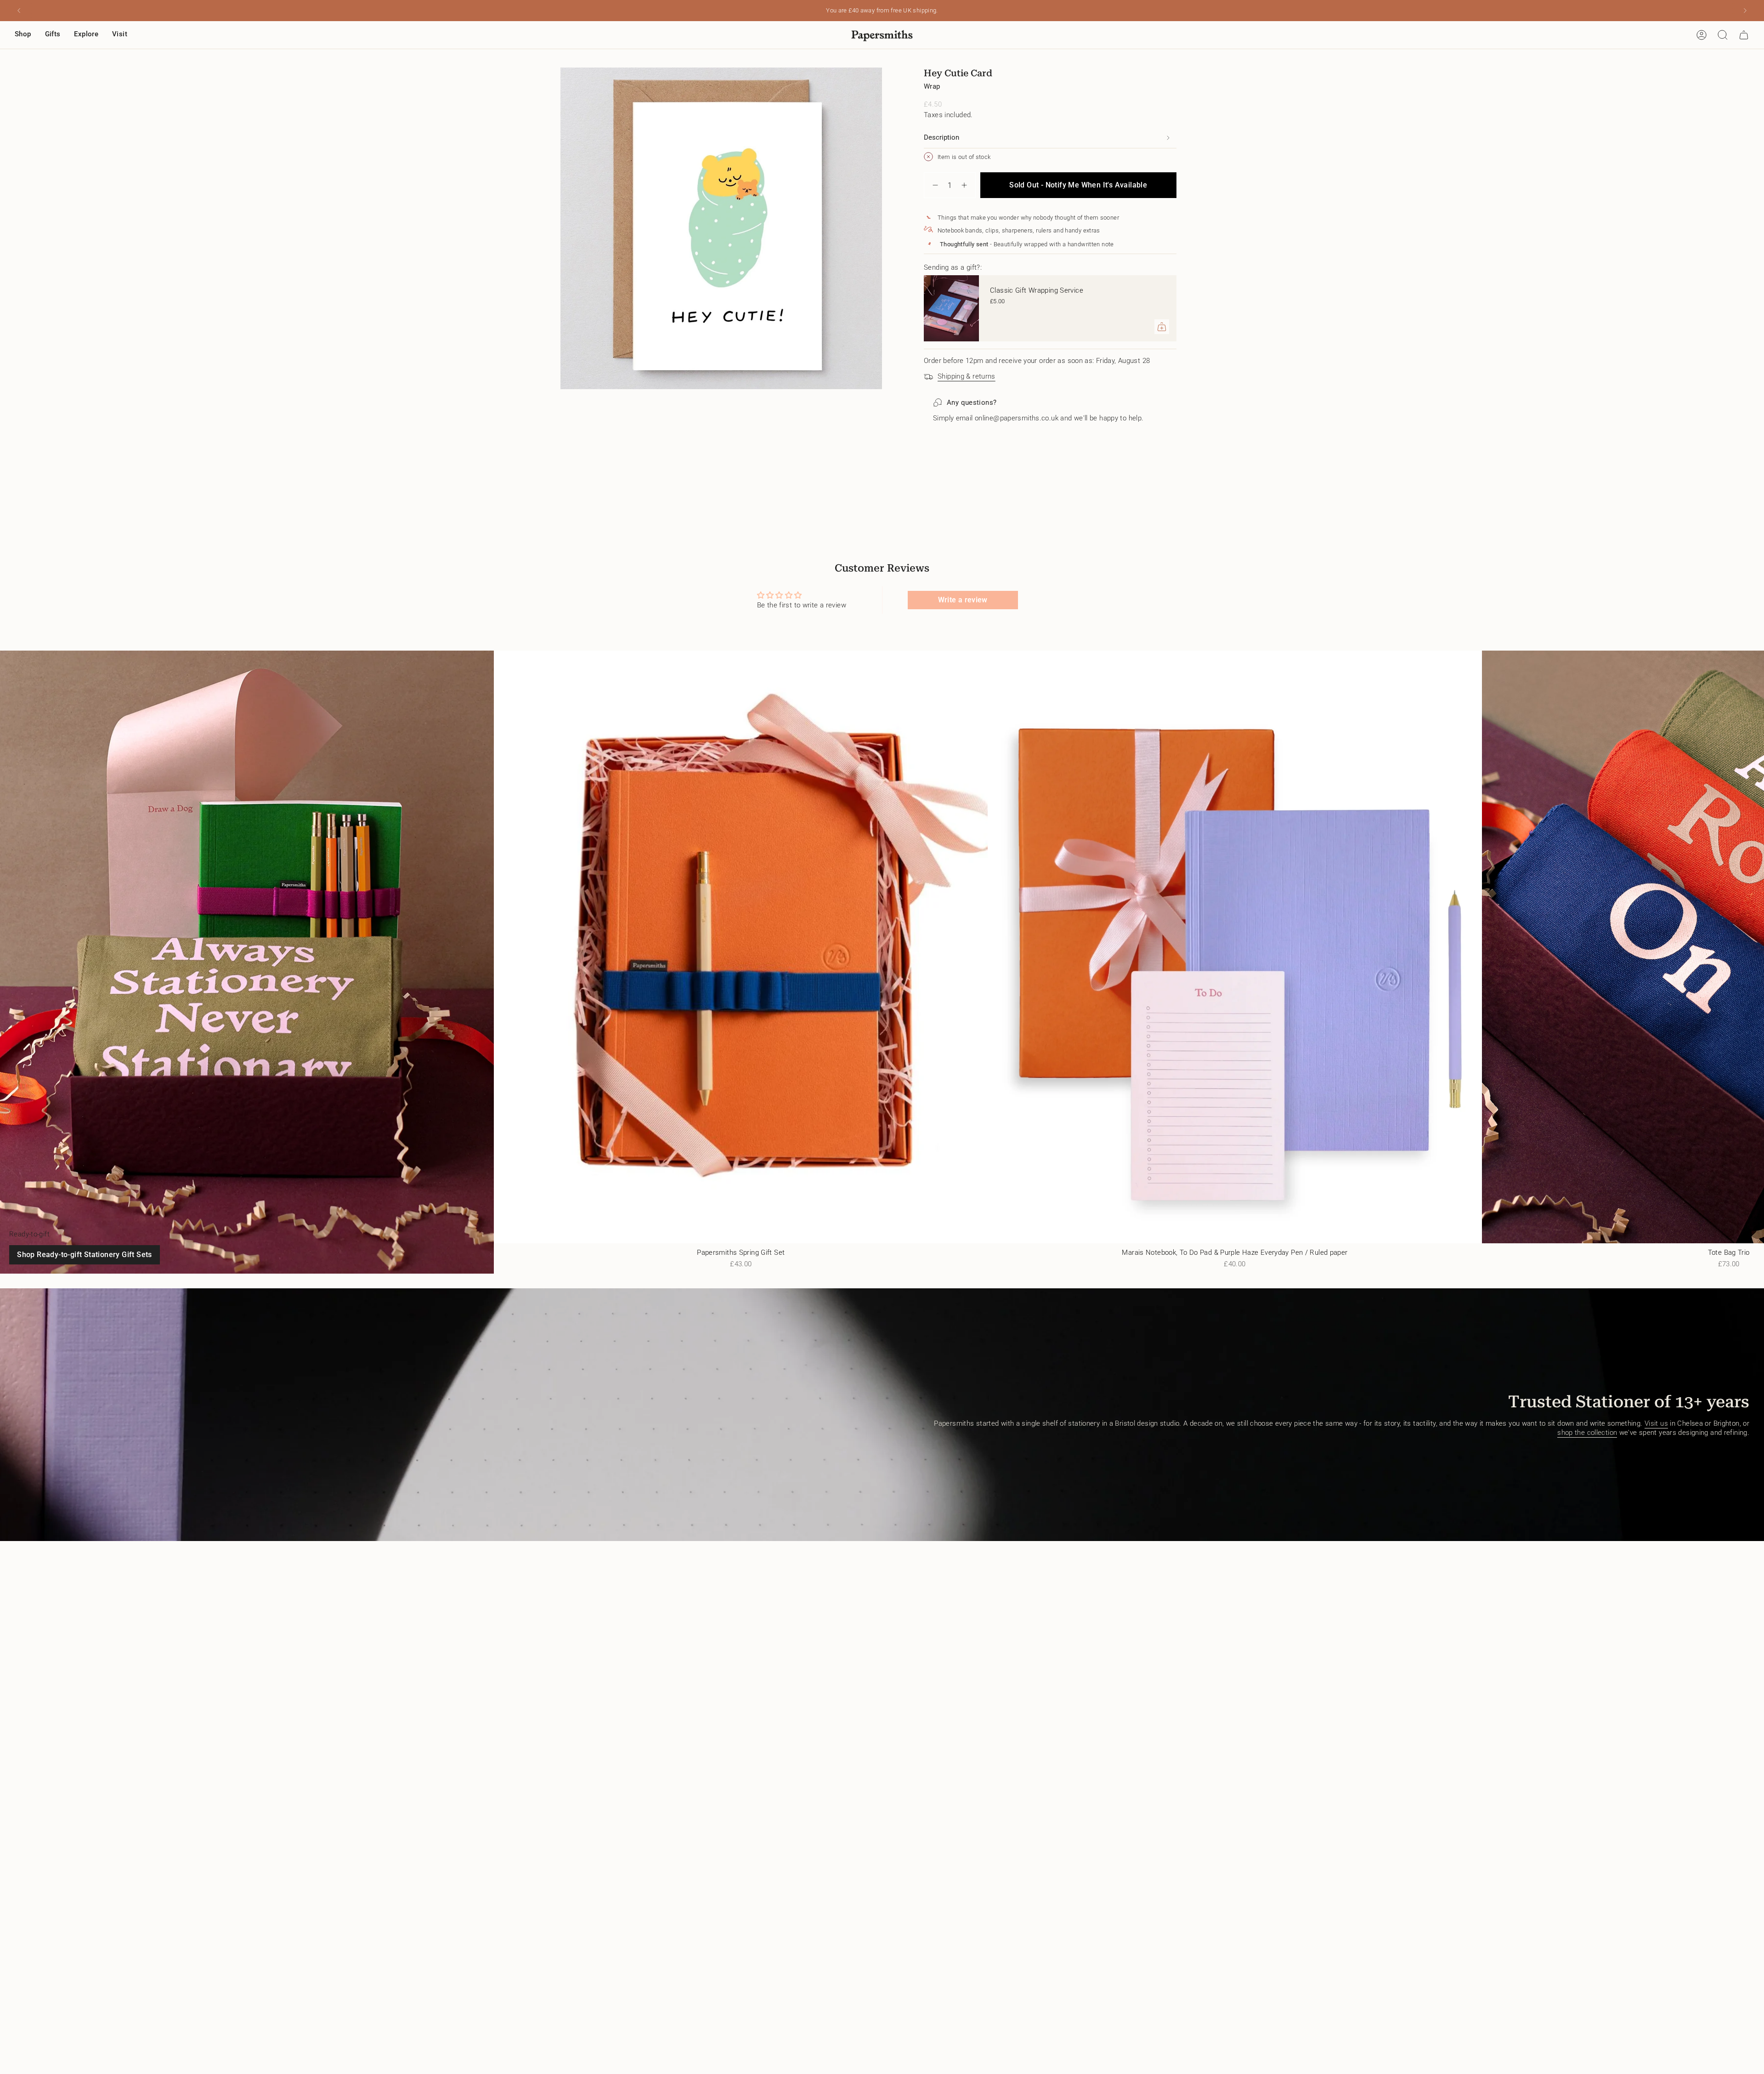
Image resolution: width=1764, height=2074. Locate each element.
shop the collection (1587, 1433)
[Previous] (19, 11)
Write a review (963, 600)
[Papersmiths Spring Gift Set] (741, 947)
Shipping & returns (967, 376)
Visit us (1656, 1423)
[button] (23, 35)
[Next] (1745, 11)
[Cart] (1744, 35)
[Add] (1162, 327)
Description (941, 137)
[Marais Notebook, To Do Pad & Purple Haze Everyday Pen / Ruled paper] (1235, 947)
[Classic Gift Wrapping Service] (951, 308)
